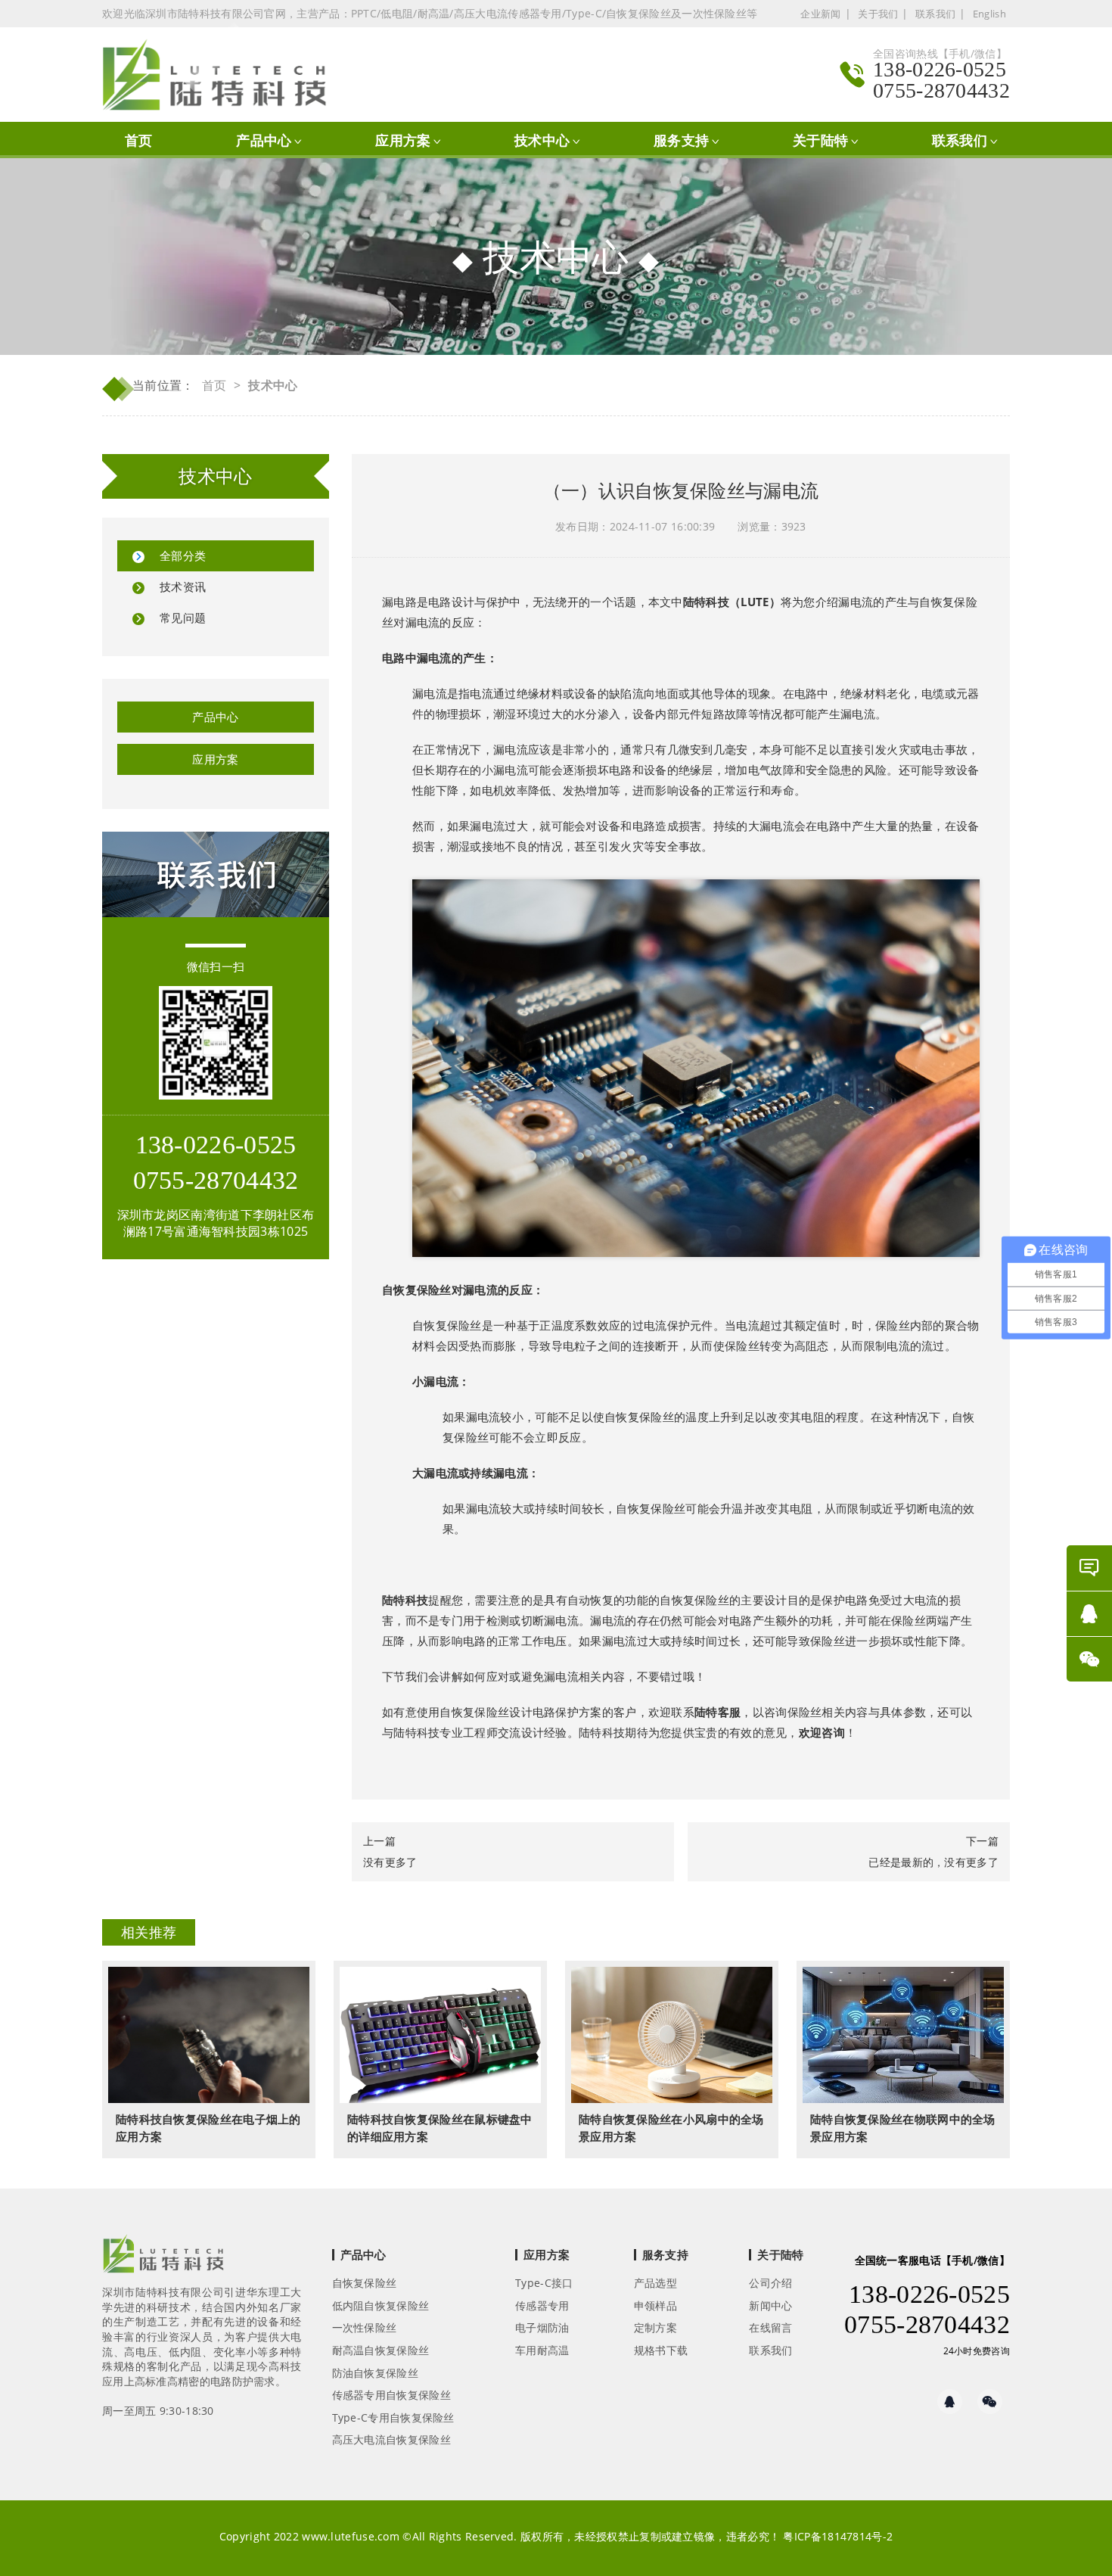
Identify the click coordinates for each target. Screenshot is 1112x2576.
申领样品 (655, 2305)
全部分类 (183, 555)
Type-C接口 (544, 2283)
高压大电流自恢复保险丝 (391, 2439)
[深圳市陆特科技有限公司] (222, 75)
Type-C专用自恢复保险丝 (393, 2417)
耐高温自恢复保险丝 (381, 2350)
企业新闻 (820, 14)
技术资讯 (183, 586)
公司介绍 (770, 2283)
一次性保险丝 (365, 2327)
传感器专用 (542, 2305)
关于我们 (878, 14)
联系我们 (935, 14)
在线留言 (770, 2327)
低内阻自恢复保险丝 (381, 2305)
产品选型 (655, 2283)
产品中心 (264, 140)
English (989, 14)
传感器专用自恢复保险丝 (391, 2395)
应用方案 (403, 140)
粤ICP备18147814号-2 (838, 2536)
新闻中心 (770, 2305)
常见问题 (183, 618)
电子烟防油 (542, 2327)
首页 (139, 140)
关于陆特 (820, 140)
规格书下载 (661, 2350)
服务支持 (681, 140)
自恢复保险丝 (417, 1290)
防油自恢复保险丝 (375, 2373)
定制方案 (655, 2327)
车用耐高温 (542, 2350)
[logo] (163, 2258)
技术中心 (542, 140)
